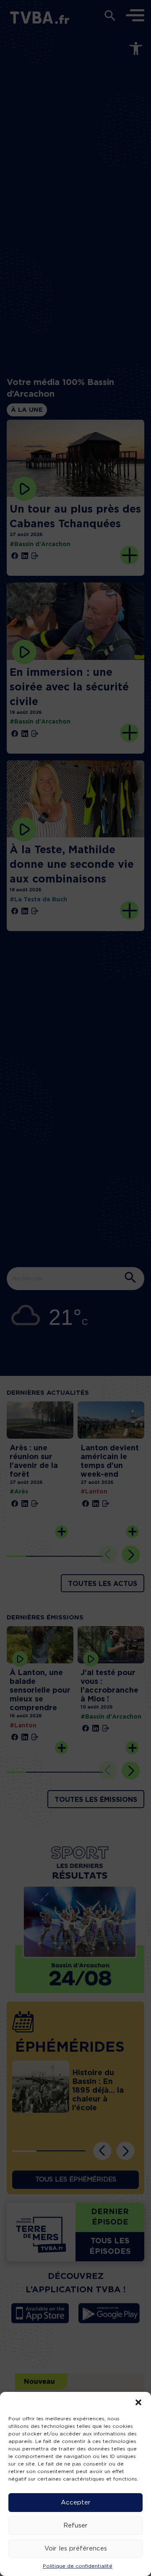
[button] (138, 2402)
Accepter (76, 2503)
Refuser (75, 2526)
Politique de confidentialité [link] (78, 2566)
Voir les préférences (76, 2549)
